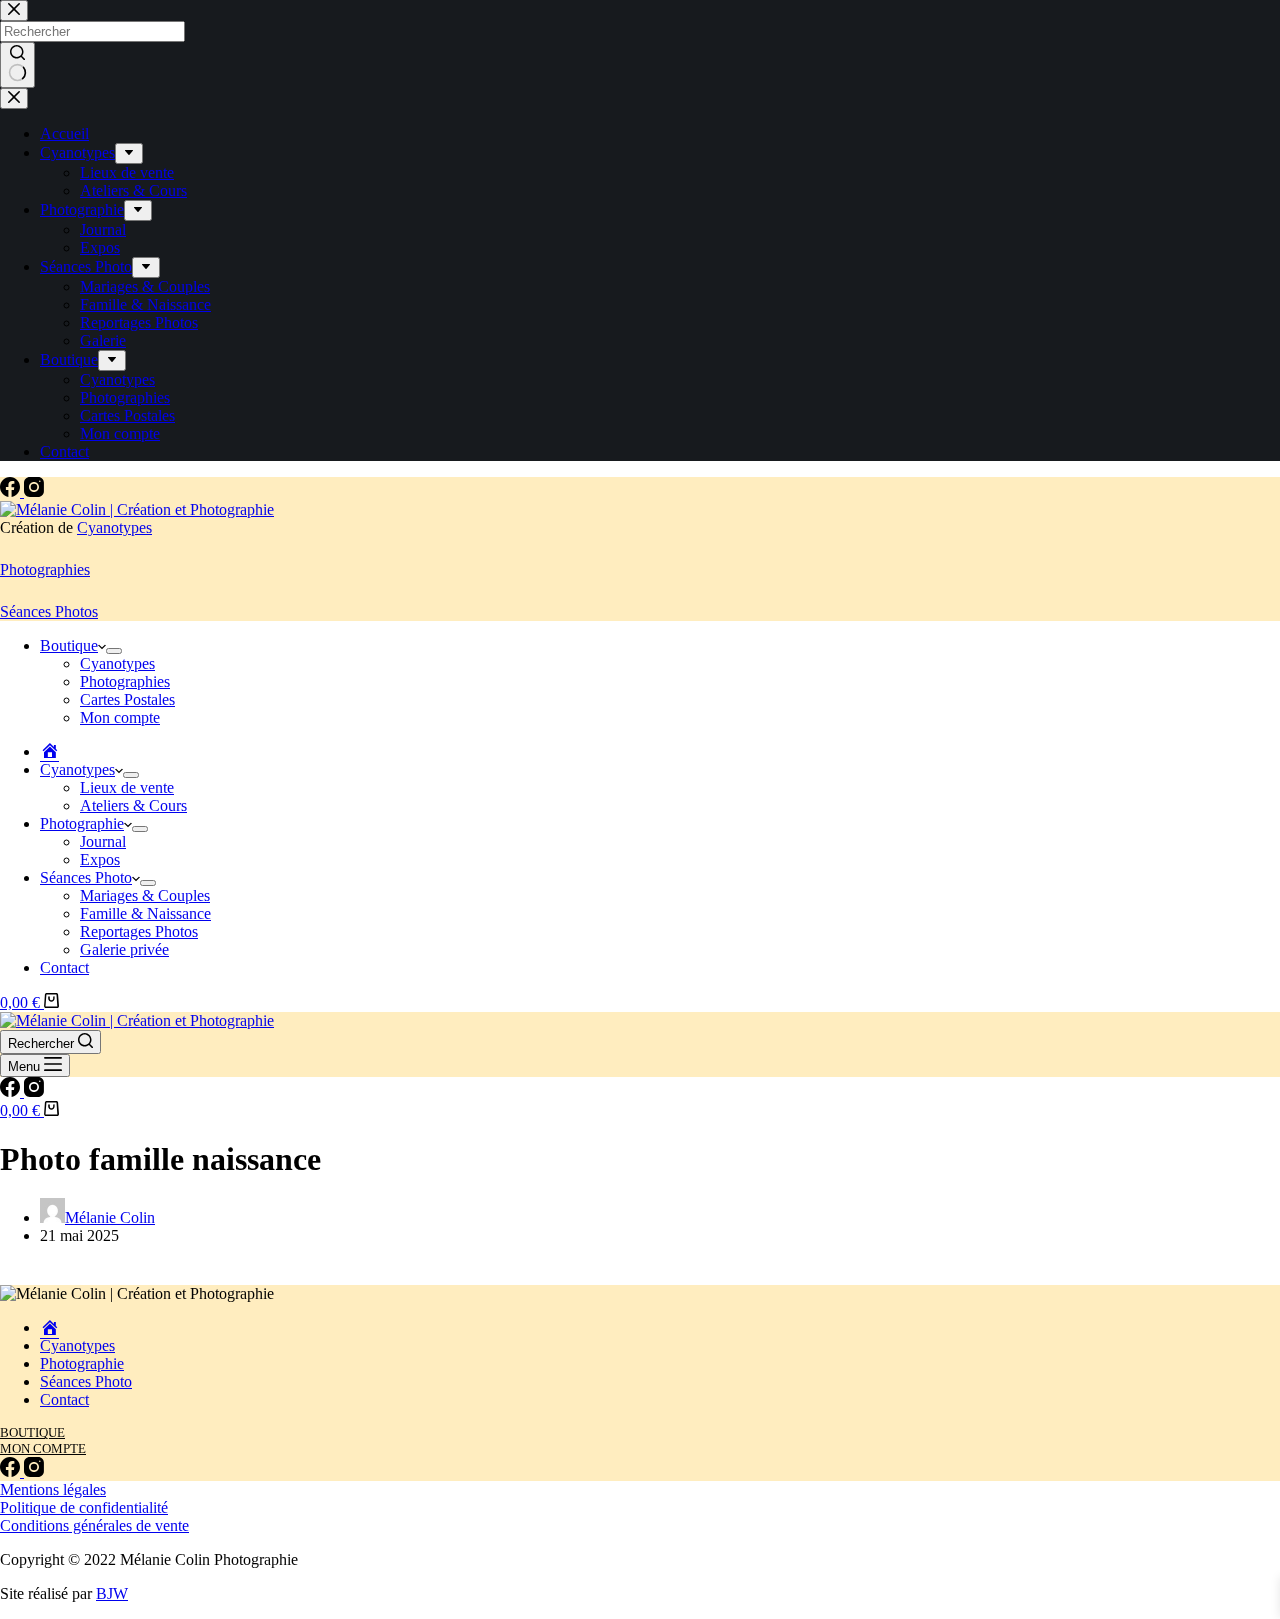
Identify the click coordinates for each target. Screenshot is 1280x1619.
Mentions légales (53, 1489)
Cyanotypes (114, 527)
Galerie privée (124, 949)
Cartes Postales (127, 699)
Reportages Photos (139, 931)
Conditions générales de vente (94, 1525)
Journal (103, 841)
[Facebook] (12, 491)
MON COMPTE (43, 1448)
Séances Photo (86, 877)
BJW (112, 1593)
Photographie (82, 823)
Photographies (45, 569)
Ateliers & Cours (133, 805)
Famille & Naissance (145, 913)
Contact (64, 967)
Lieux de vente (127, 787)
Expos (100, 859)
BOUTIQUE (32, 1432)
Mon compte (120, 717)
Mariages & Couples (145, 895)
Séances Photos (49, 611)
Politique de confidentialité (84, 1507)
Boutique (69, 645)
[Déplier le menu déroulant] (114, 651)
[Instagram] (34, 491)
